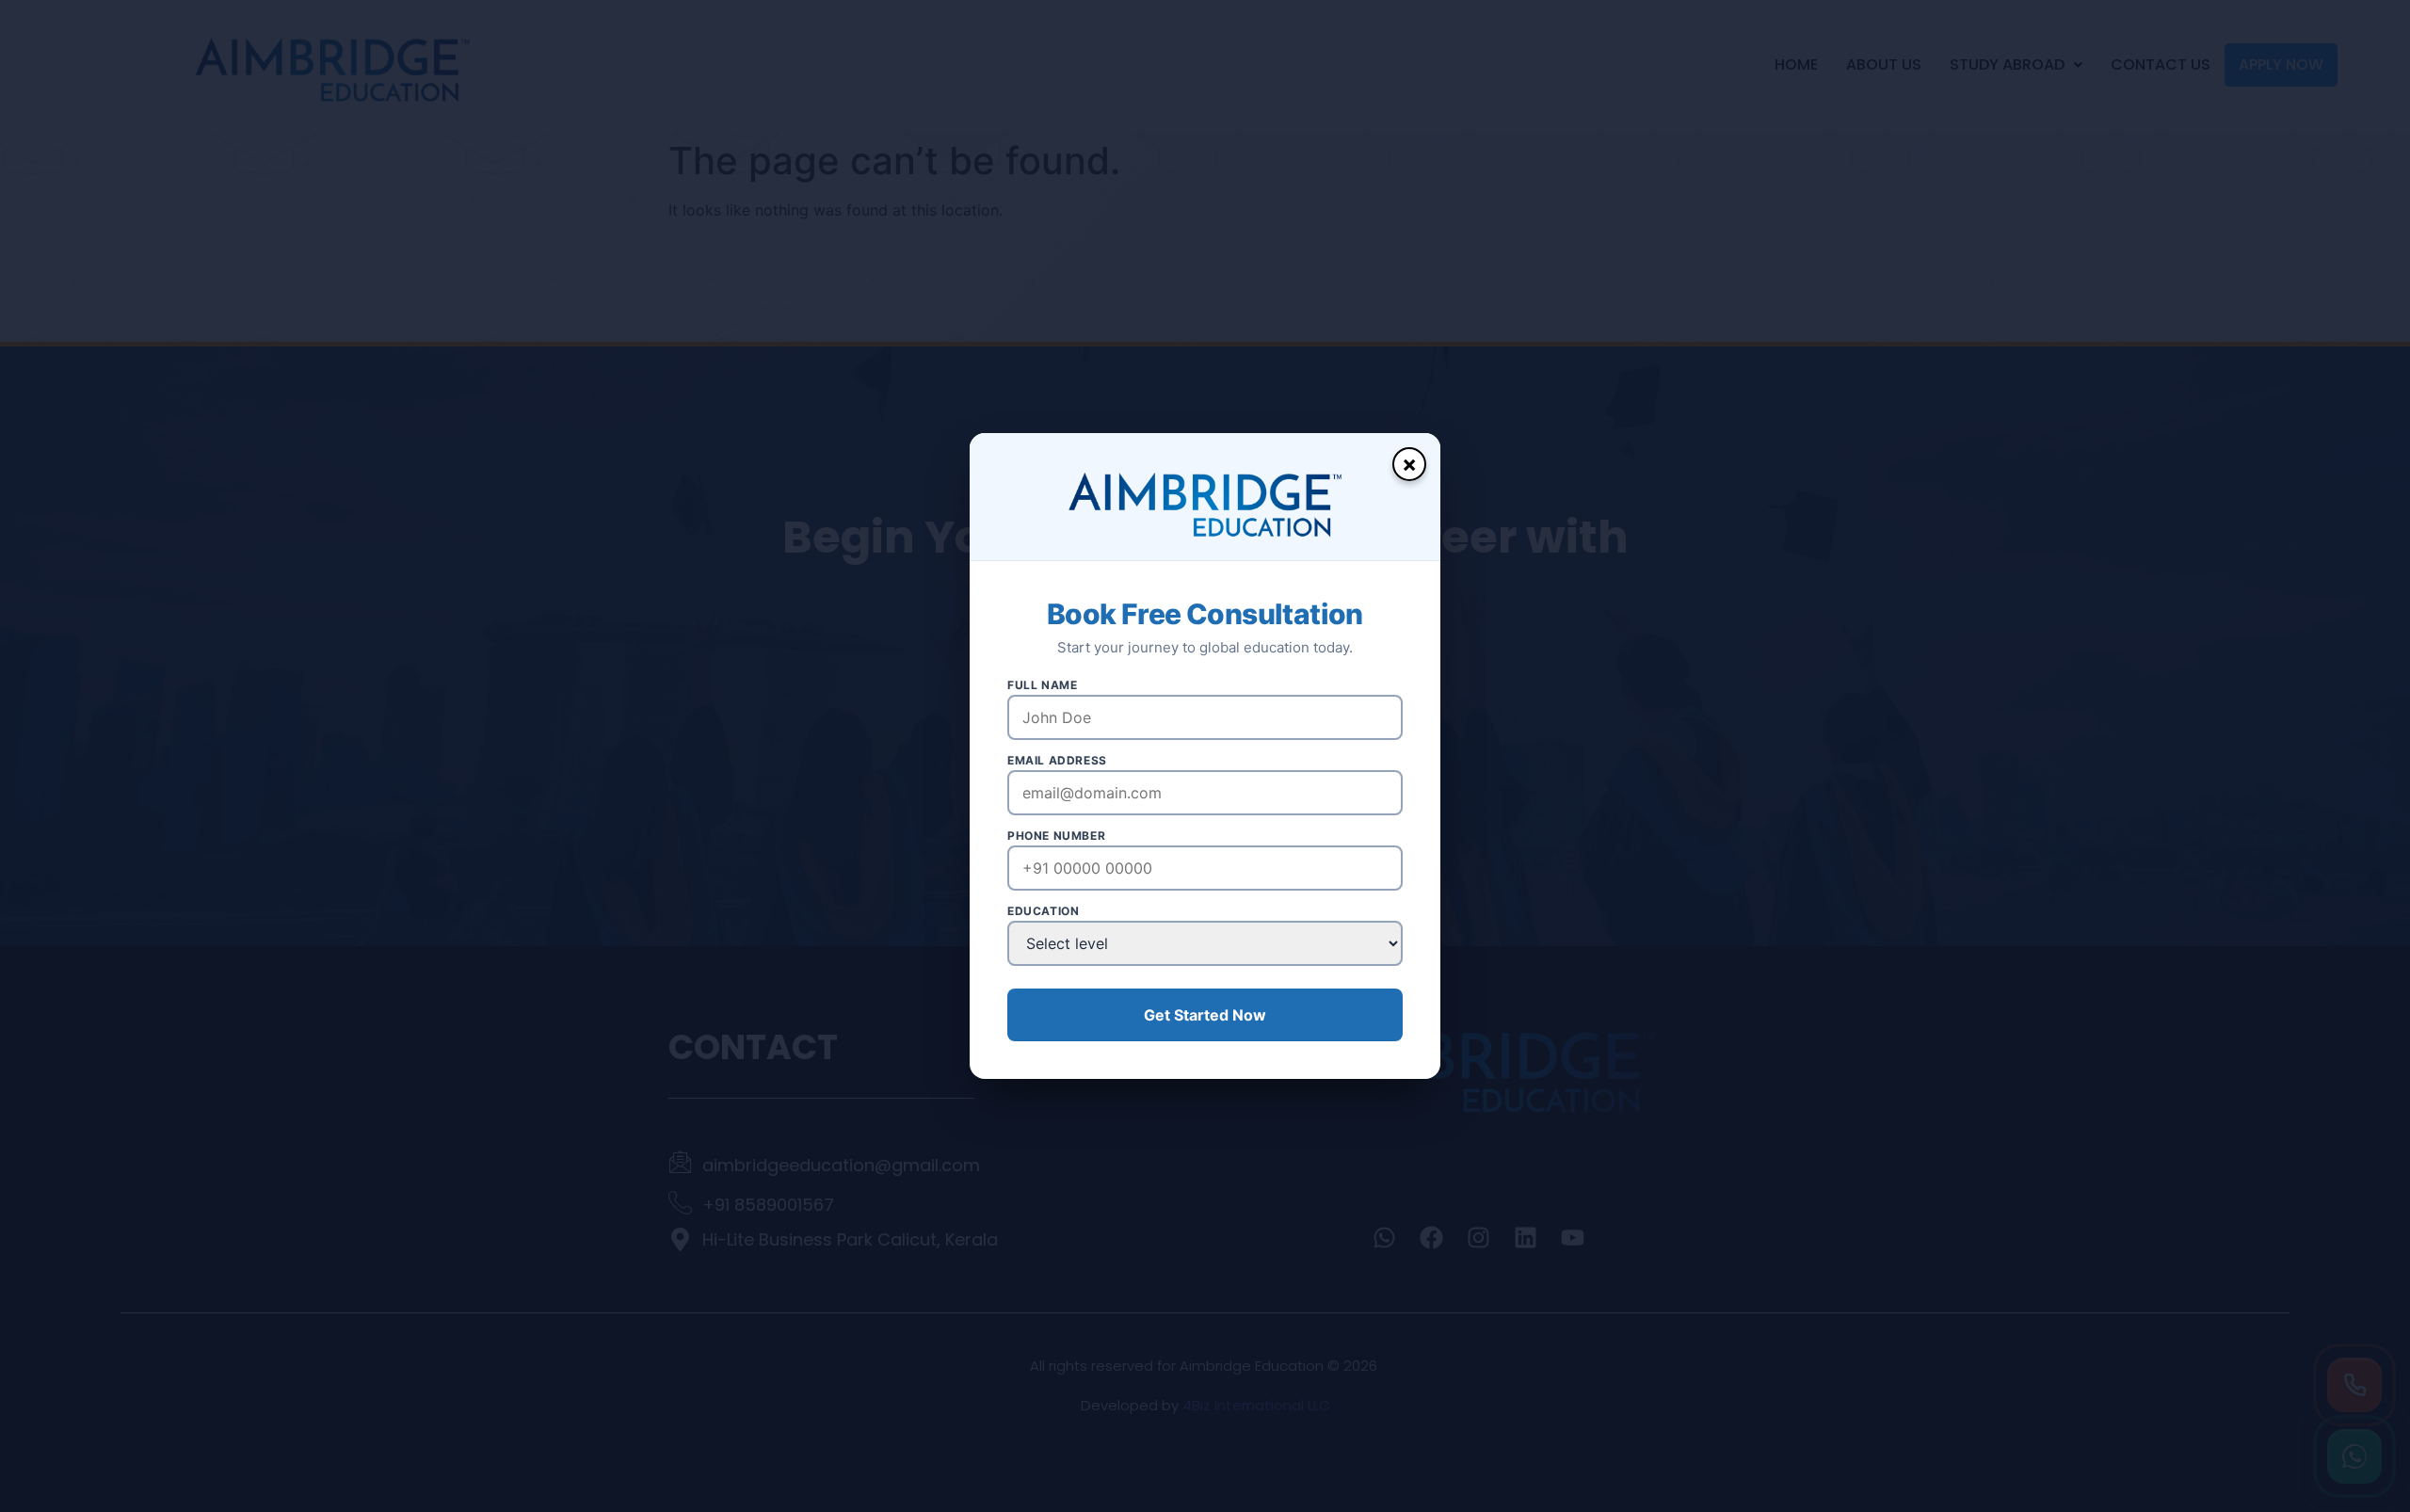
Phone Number (1056, 836)
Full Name (1042, 685)
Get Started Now (1205, 1015)
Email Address (1057, 761)
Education (1043, 911)
